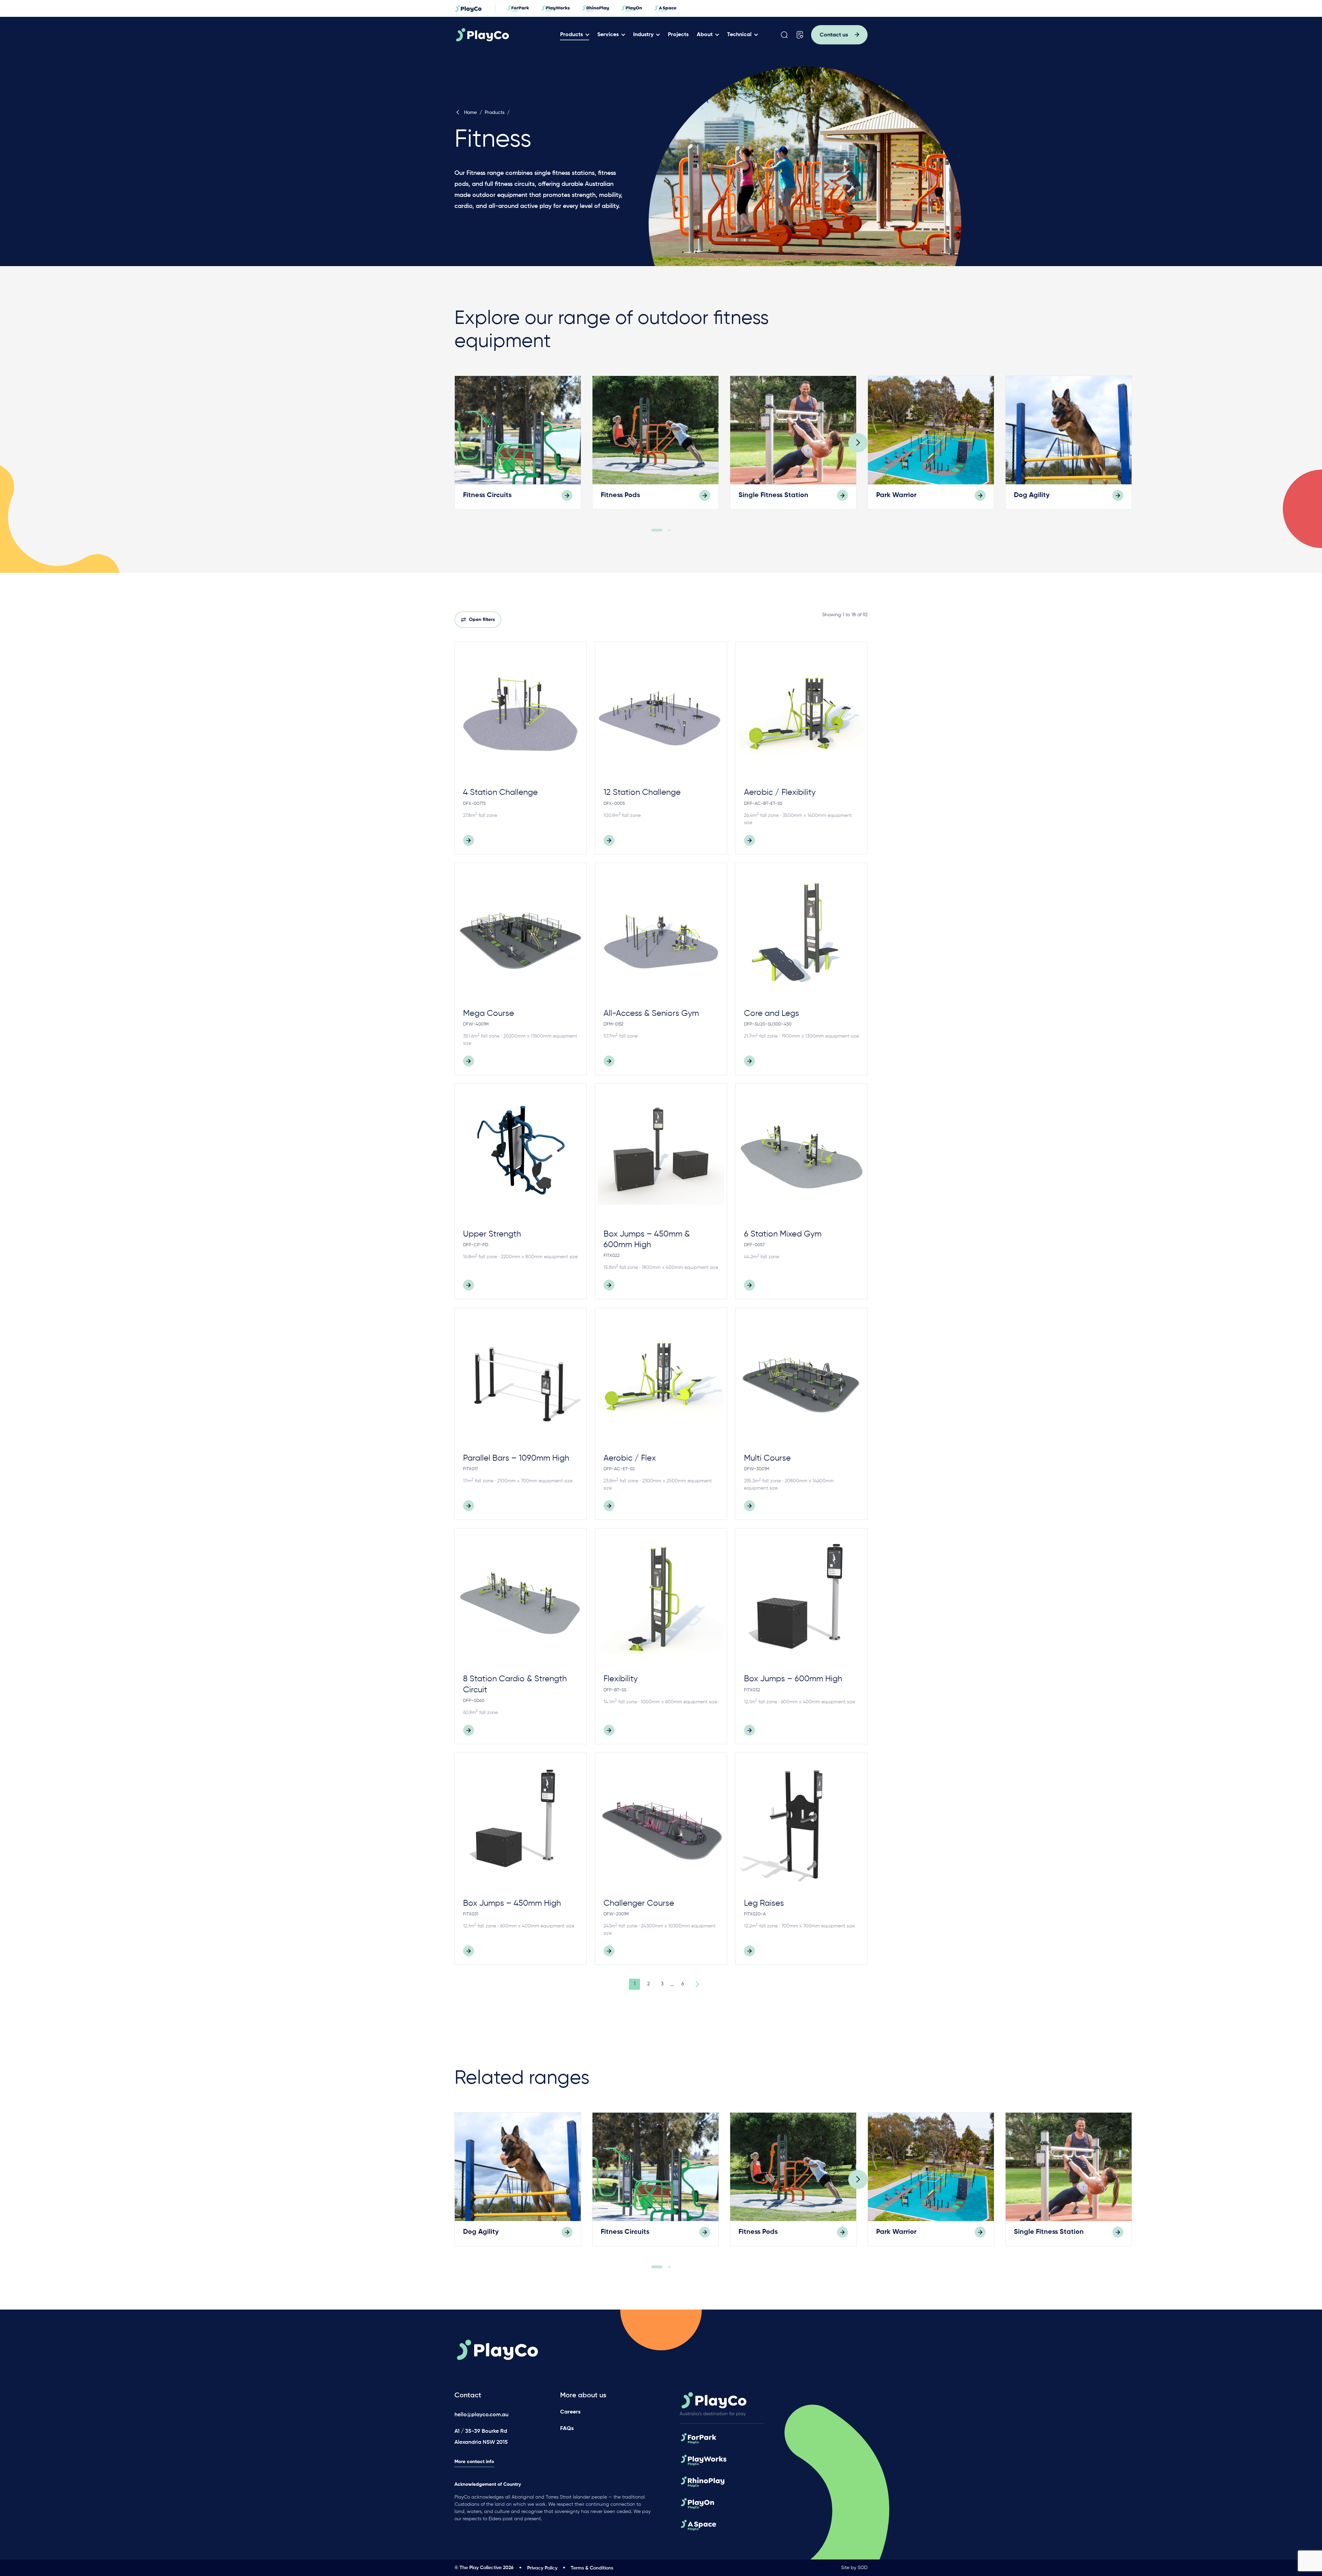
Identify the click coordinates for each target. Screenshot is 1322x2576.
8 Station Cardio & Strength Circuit (515, 1684)
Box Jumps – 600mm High (793, 1679)
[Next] (858, 443)
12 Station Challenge (642, 792)
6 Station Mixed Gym (783, 1234)
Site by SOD (854, 2568)
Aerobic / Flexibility (780, 792)
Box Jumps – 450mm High (512, 1903)
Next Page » (696, 1984)
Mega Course (489, 1013)
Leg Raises (764, 1903)
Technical (739, 35)
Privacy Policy (542, 2568)
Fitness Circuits (487, 495)
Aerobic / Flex (630, 1458)
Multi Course (767, 1458)
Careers (570, 2412)
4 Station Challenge (500, 792)
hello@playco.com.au (481, 2415)
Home (470, 113)
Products (571, 35)
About (705, 35)
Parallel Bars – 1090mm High (516, 1458)
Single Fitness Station (773, 495)
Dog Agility (1032, 495)
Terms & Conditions (592, 2568)
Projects (678, 35)
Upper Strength (492, 1234)
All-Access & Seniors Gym (651, 1013)
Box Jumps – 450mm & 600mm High (647, 1239)
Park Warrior (896, 495)
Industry (643, 35)
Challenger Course (639, 1903)
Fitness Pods (620, 495)
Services (608, 35)
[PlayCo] (504, 35)
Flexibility (621, 1679)
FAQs (567, 2429)
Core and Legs (772, 1013)
